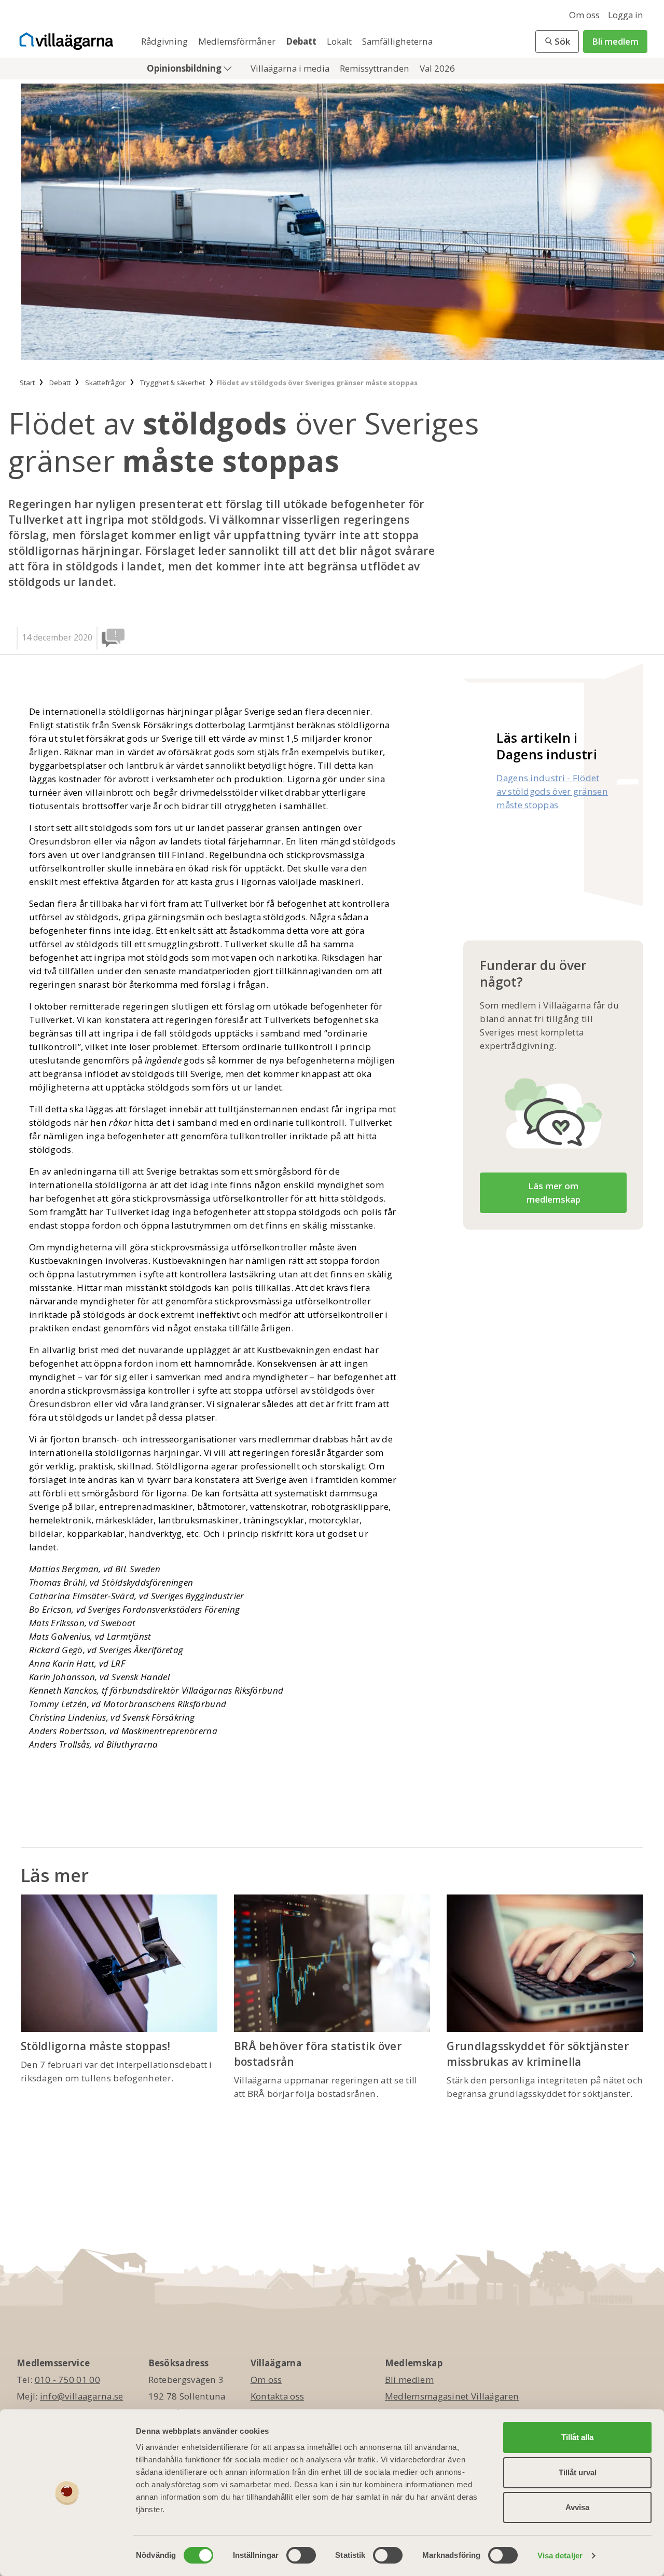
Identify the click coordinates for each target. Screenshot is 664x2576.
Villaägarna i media (291, 68)
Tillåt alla (577, 2437)
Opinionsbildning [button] (185, 68)
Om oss (584, 15)
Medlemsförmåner (238, 41)
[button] (557, 42)
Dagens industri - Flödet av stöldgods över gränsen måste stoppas (552, 791)
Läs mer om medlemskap (554, 1192)
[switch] (301, 2555)
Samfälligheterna (397, 41)
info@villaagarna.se (82, 2396)
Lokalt (340, 41)
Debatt (302, 41)
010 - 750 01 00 (68, 2380)
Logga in (626, 15)
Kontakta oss (278, 2396)
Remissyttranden (376, 68)
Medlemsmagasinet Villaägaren (452, 2396)
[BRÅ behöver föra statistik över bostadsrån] (332, 1963)
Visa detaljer (560, 2555)
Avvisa (577, 2507)
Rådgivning (165, 41)
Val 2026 (437, 68)
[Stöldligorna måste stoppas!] (119, 1963)
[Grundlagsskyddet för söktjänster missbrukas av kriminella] (545, 1963)
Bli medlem (615, 41)
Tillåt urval (578, 2472)
